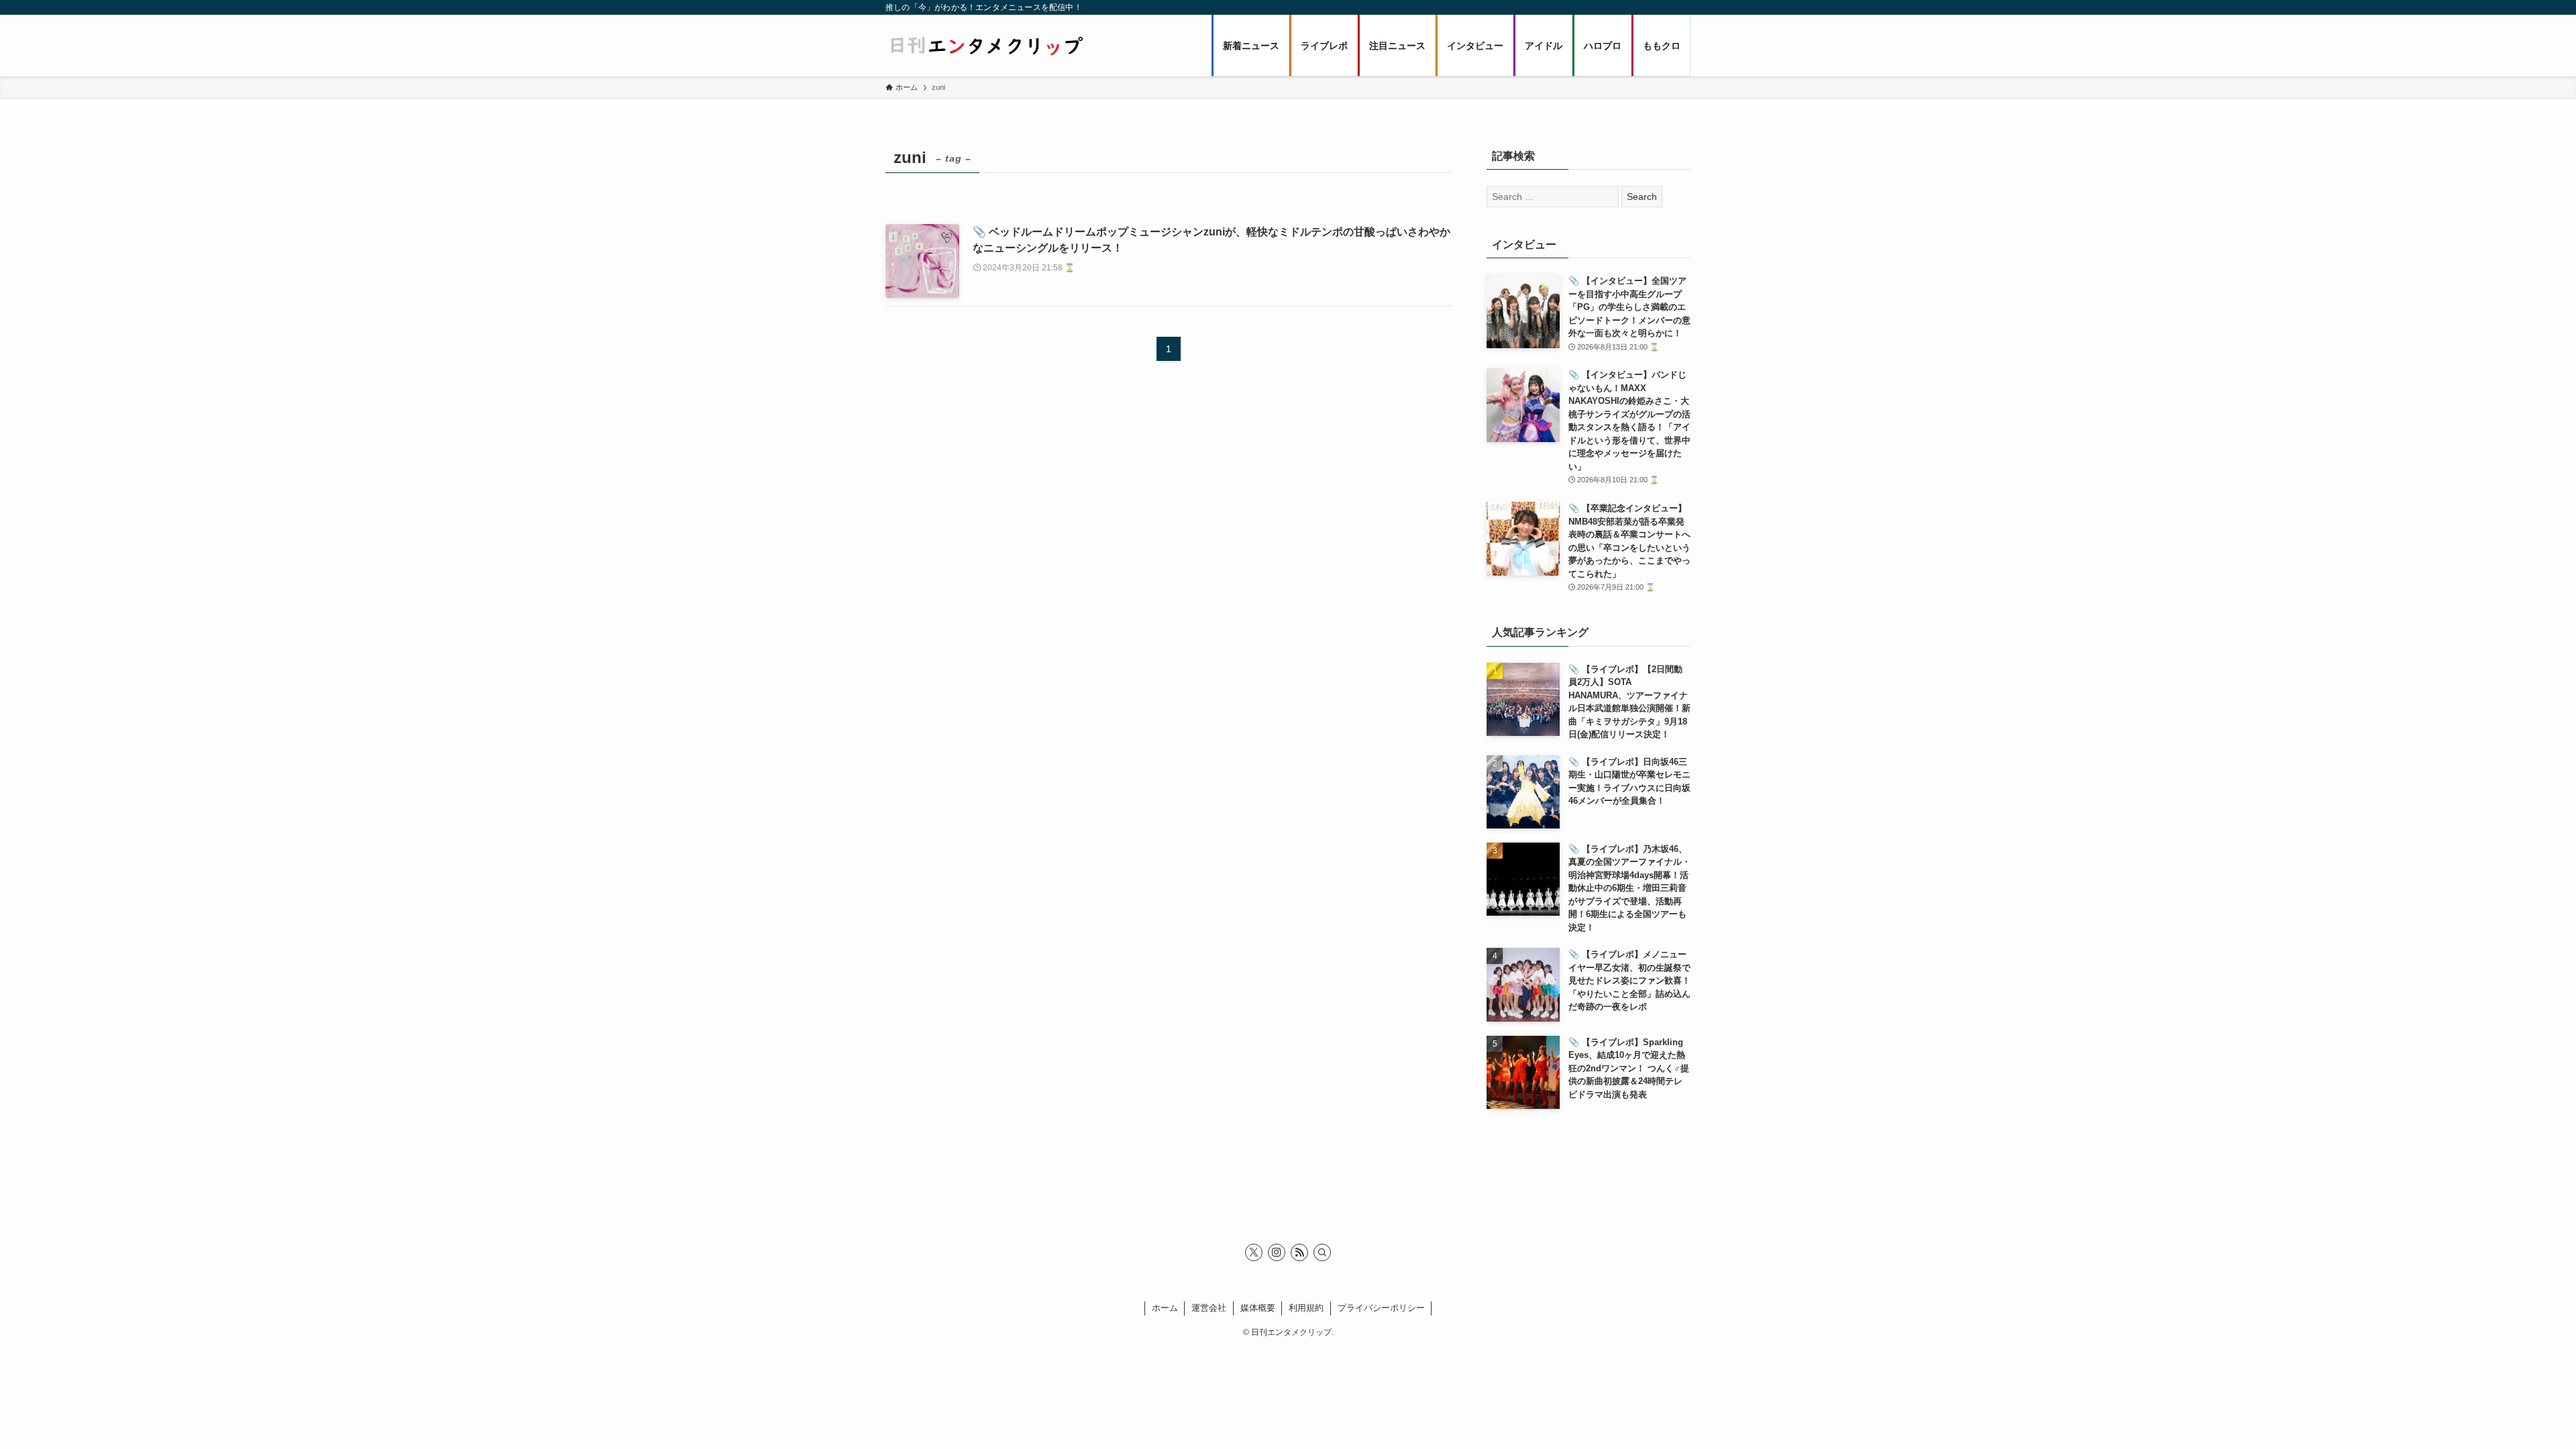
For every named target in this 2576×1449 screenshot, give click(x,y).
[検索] (1322, 1252)
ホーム (1165, 1308)
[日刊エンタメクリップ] (986, 46)
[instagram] (1277, 1252)
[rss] (1299, 1252)
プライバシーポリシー (1381, 1308)
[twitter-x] (1254, 1252)
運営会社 (1209, 1308)
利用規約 (1306, 1308)
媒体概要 (1258, 1308)
